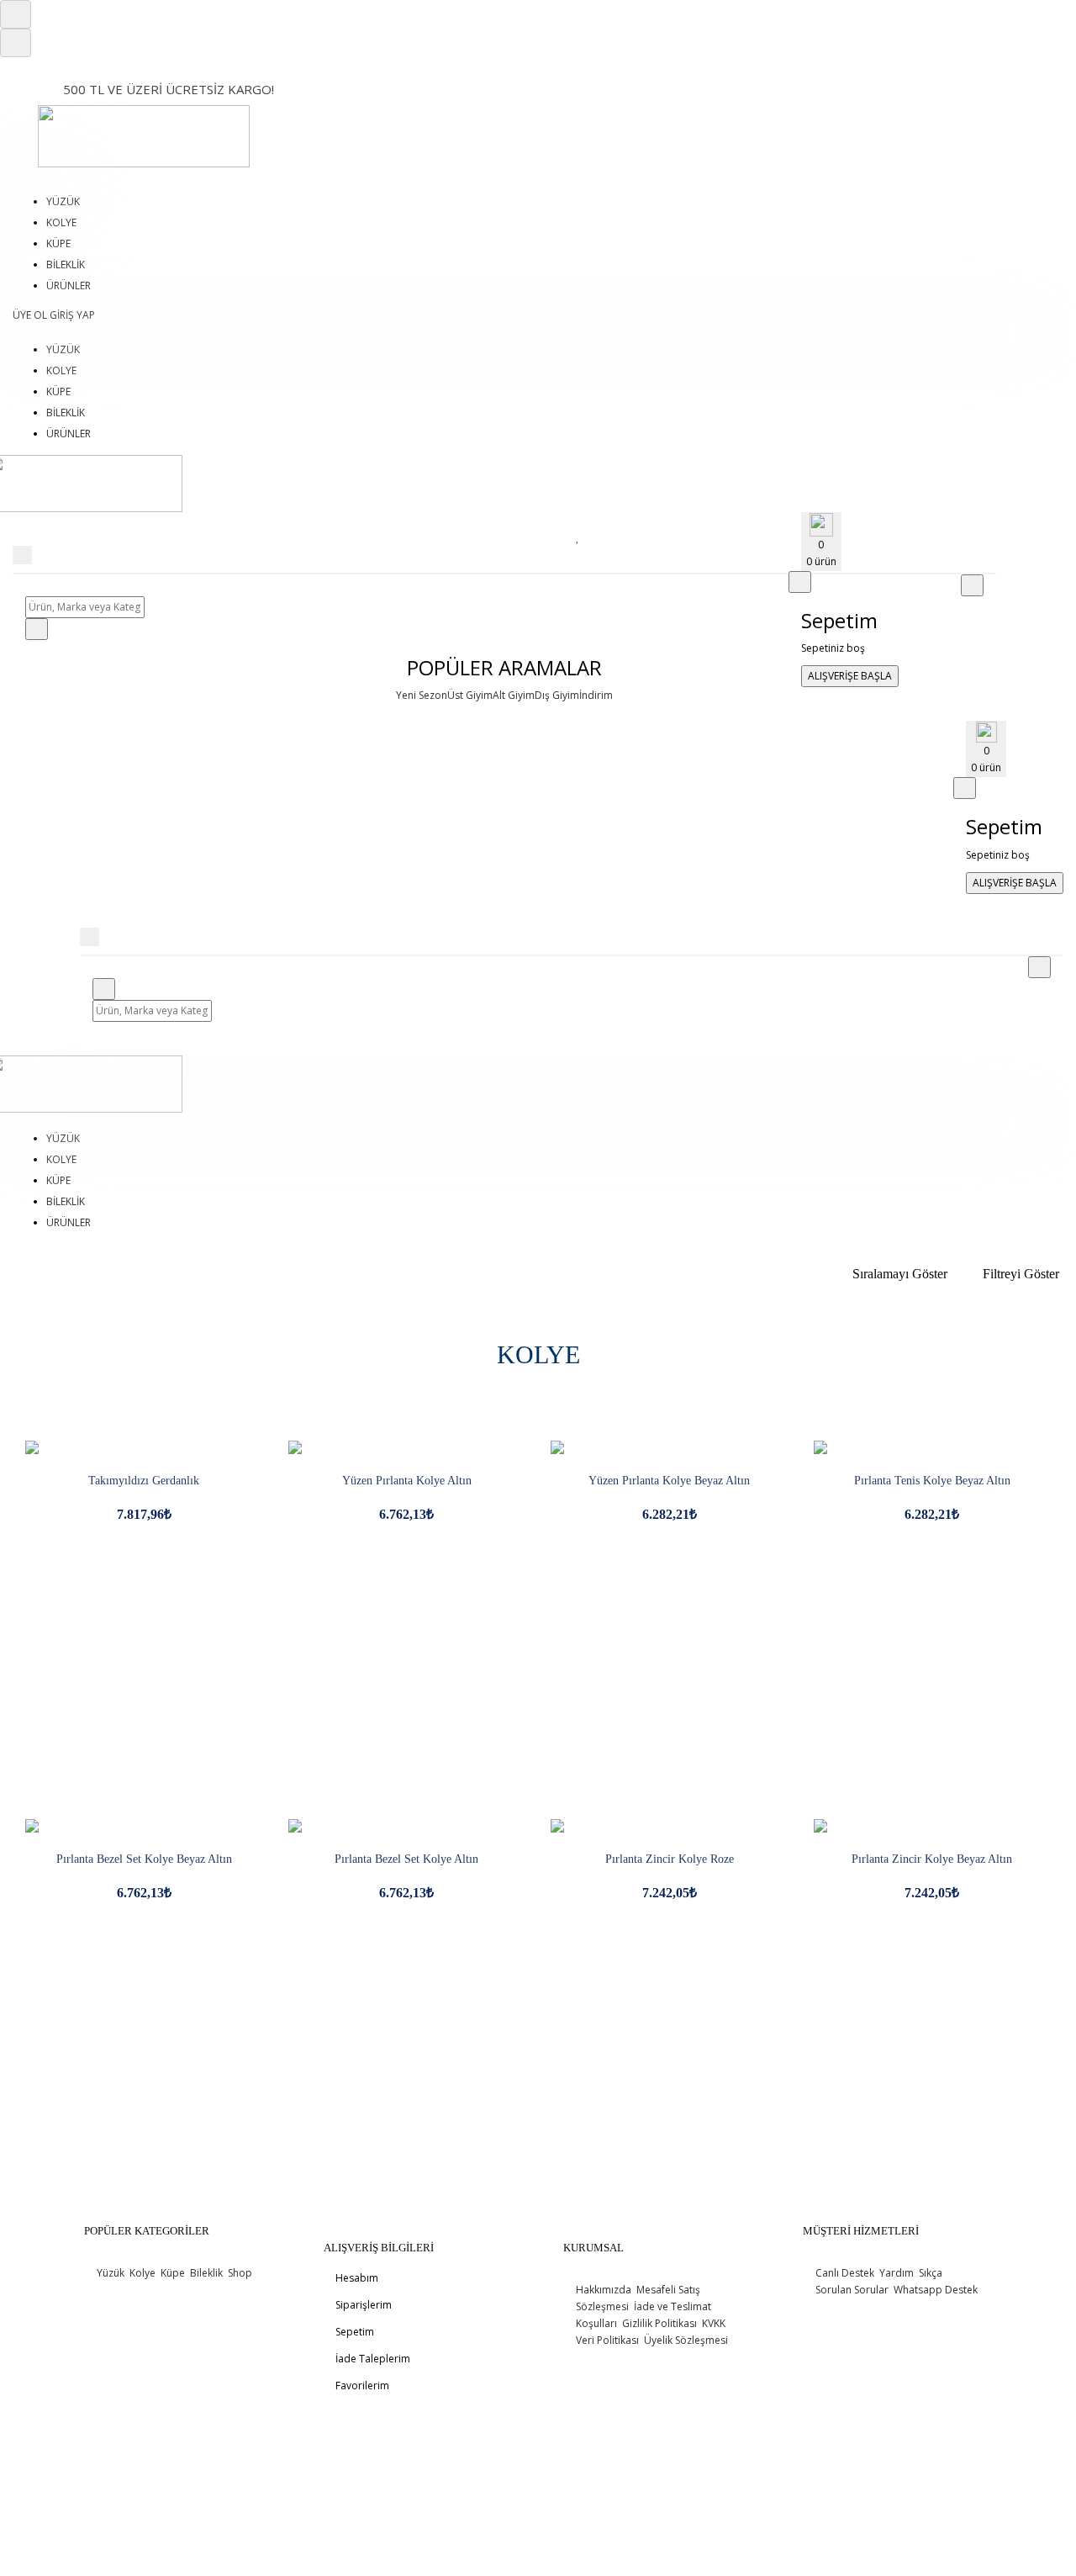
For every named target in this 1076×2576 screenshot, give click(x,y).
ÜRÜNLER (69, 286)
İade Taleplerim (372, 2359)
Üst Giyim (470, 695)
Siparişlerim (362, 2305)
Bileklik (205, 2273)
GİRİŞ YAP (72, 315)
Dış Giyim (557, 695)
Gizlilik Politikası (658, 2323)
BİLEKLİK (66, 264)
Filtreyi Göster (1021, 1274)
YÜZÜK (63, 201)
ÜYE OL (31, 315)
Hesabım (356, 2278)
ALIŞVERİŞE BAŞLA (850, 676)
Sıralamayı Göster (900, 1274)
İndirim (596, 695)
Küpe (171, 2273)
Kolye (141, 2273)
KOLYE (61, 222)
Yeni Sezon (422, 695)
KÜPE (58, 243)
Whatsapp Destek (934, 2290)
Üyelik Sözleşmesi (685, 2340)
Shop (239, 2273)
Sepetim (353, 2332)
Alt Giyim (514, 695)
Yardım (895, 2273)
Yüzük (111, 2273)
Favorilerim (361, 2386)
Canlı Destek (845, 2273)
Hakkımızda (604, 2290)
